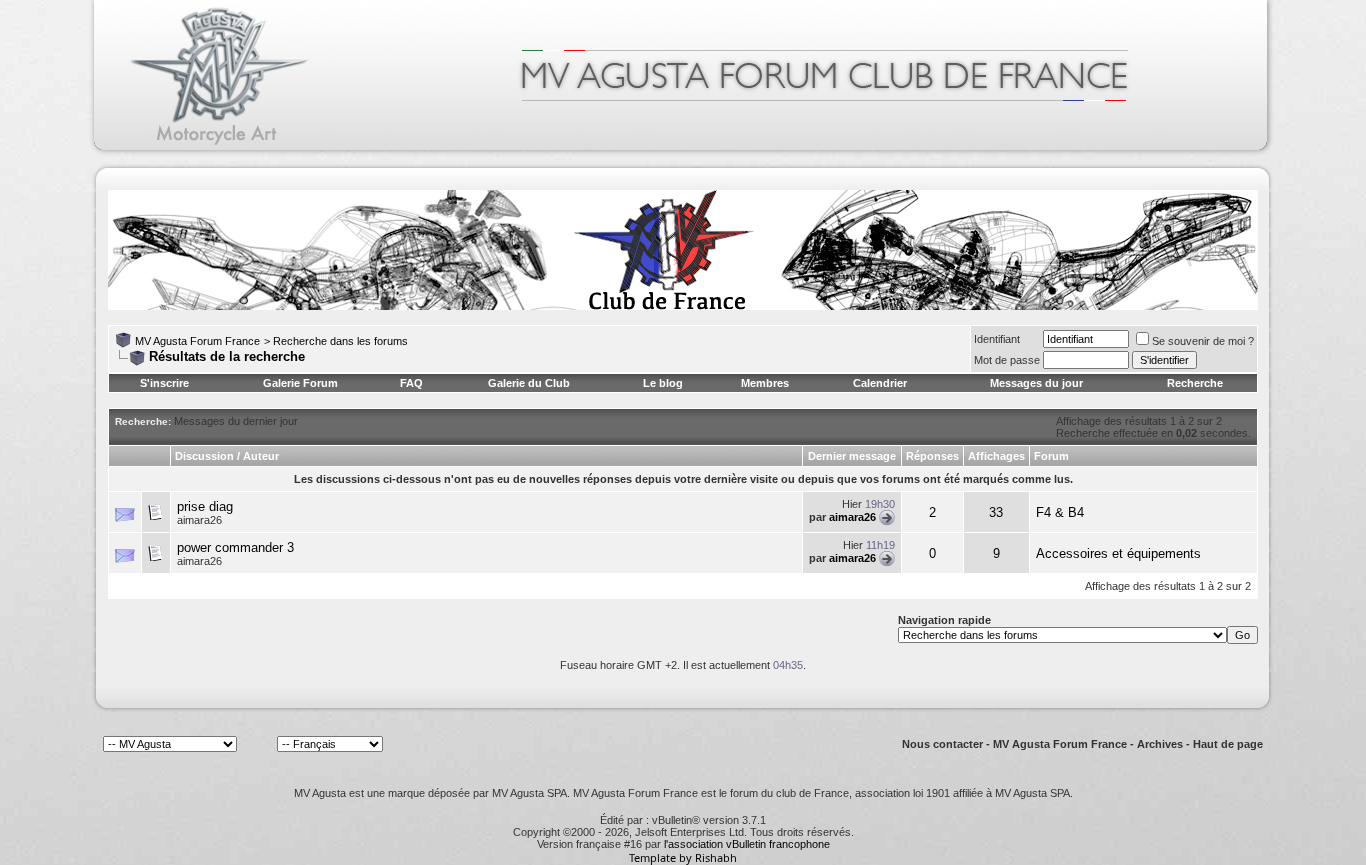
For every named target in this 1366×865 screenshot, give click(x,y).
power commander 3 (235, 547)
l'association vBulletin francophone (747, 844)
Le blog (663, 383)
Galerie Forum (300, 383)
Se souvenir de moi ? (1203, 341)
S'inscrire (164, 383)
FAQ (411, 383)
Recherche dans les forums (340, 341)
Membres (765, 383)
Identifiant (997, 339)
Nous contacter (942, 744)
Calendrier (880, 383)
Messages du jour (1036, 383)
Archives (1160, 744)
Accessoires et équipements (1118, 553)
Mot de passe (1007, 360)
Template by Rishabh (683, 857)
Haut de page (1228, 744)
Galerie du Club (529, 383)
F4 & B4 (1060, 512)
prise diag (205, 506)
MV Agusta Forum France (197, 341)
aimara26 (199, 520)
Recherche (1195, 383)
